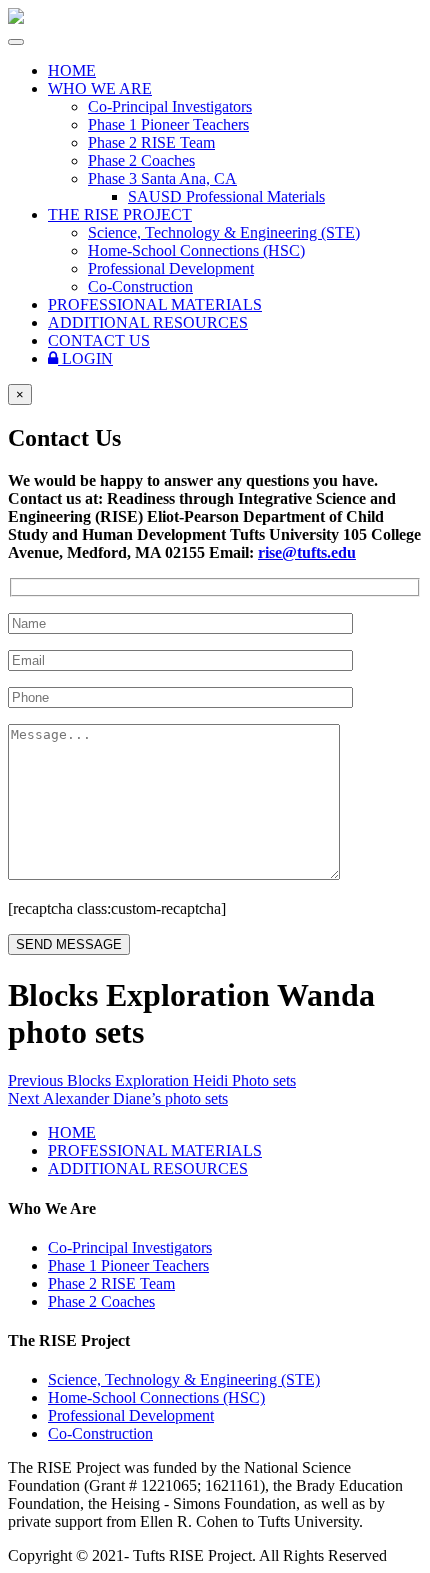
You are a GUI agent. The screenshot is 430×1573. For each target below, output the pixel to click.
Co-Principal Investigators (170, 106)
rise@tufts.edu (307, 552)
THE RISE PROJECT (120, 214)
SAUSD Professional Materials (226, 196)
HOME (72, 70)
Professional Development (171, 268)
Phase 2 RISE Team (151, 142)
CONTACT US (99, 340)
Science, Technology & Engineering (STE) (224, 232)
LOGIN (85, 358)
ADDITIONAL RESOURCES (148, 322)
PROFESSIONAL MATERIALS (155, 304)
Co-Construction (140, 286)
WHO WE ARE (100, 88)
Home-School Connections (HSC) (196, 250)
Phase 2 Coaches (141, 160)
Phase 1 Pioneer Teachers (168, 124)
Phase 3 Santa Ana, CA (162, 178)
